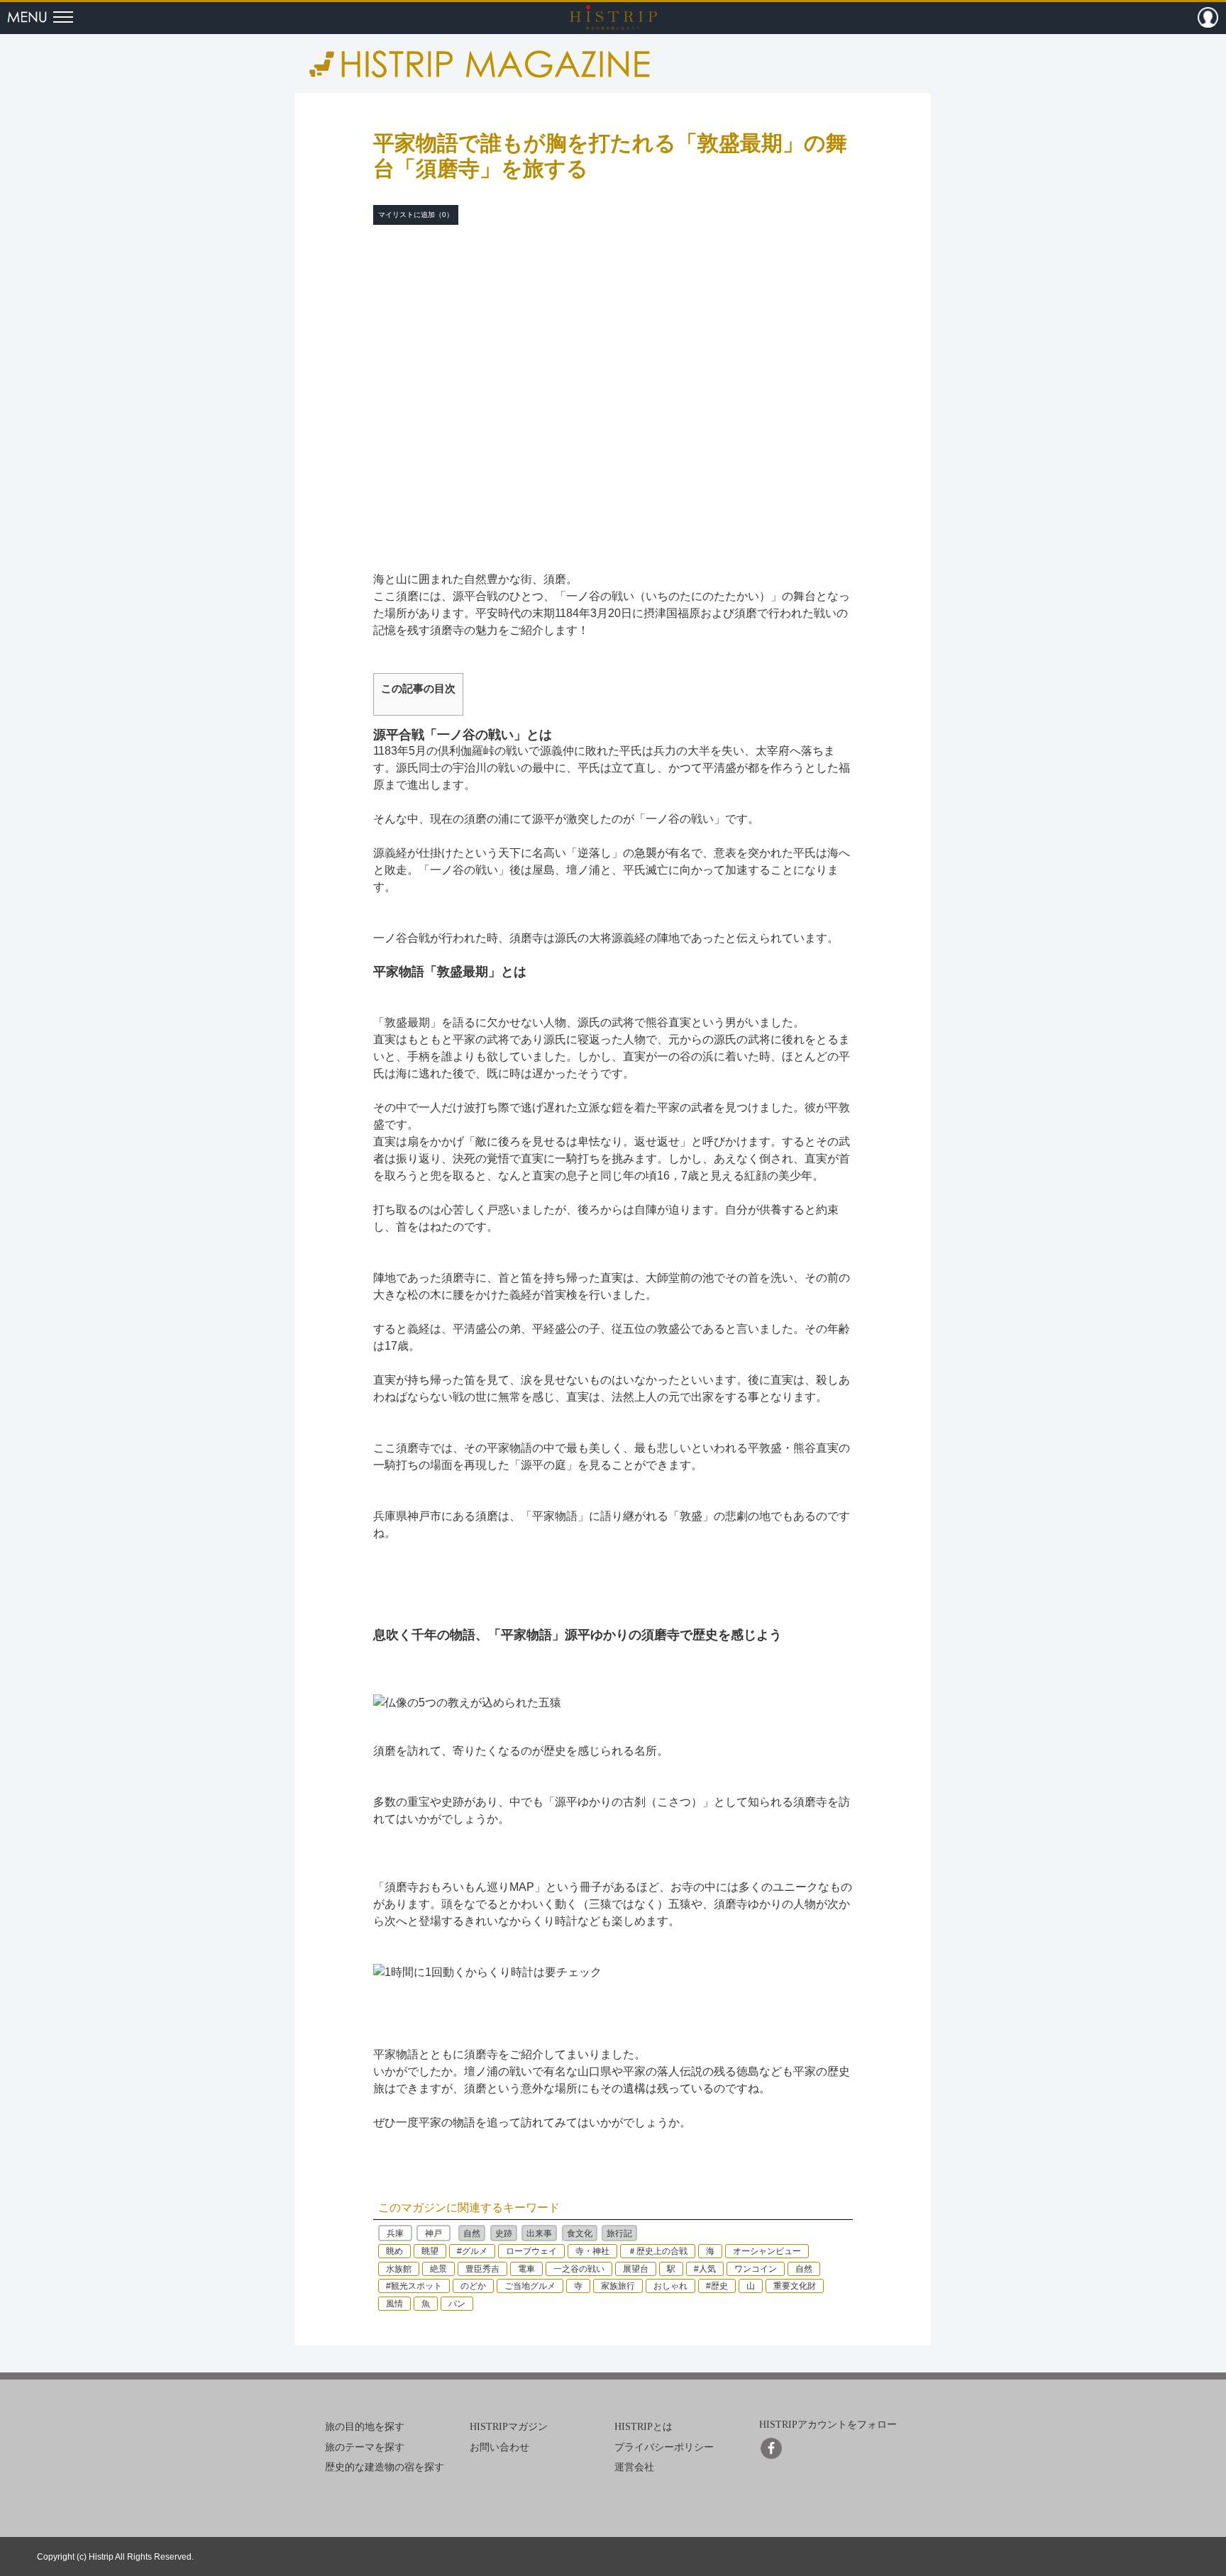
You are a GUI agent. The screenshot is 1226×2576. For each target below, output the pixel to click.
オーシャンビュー (767, 2251)
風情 (394, 2304)
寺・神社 (592, 2251)
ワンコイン (756, 2269)
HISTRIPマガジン (509, 2427)
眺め (394, 2251)
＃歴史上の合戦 (658, 2251)
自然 (472, 2233)
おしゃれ (670, 2286)
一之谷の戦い (579, 2269)
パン (457, 2304)
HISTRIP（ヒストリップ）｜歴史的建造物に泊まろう (613, 17)
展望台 (636, 2269)
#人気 (705, 2269)
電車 (526, 2269)
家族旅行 (618, 2286)
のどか (473, 2286)
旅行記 (619, 2233)
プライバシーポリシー (664, 2447)
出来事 (539, 2233)
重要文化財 (795, 2286)
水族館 (399, 2269)
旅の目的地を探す (365, 2427)
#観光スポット (414, 2286)
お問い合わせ (499, 2447)
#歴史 (717, 2286)
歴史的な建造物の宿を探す (385, 2467)
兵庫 (395, 2233)
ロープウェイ (531, 2251)
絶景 (438, 2269)
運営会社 (634, 2467)
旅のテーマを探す (365, 2447)
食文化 (580, 2233)
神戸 (433, 2233)
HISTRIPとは (644, 2427)
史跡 (504, 2233)
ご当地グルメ (530, 2286)
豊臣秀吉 (482, 2269)
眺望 (430, 2251)
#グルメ (472, 2251)
